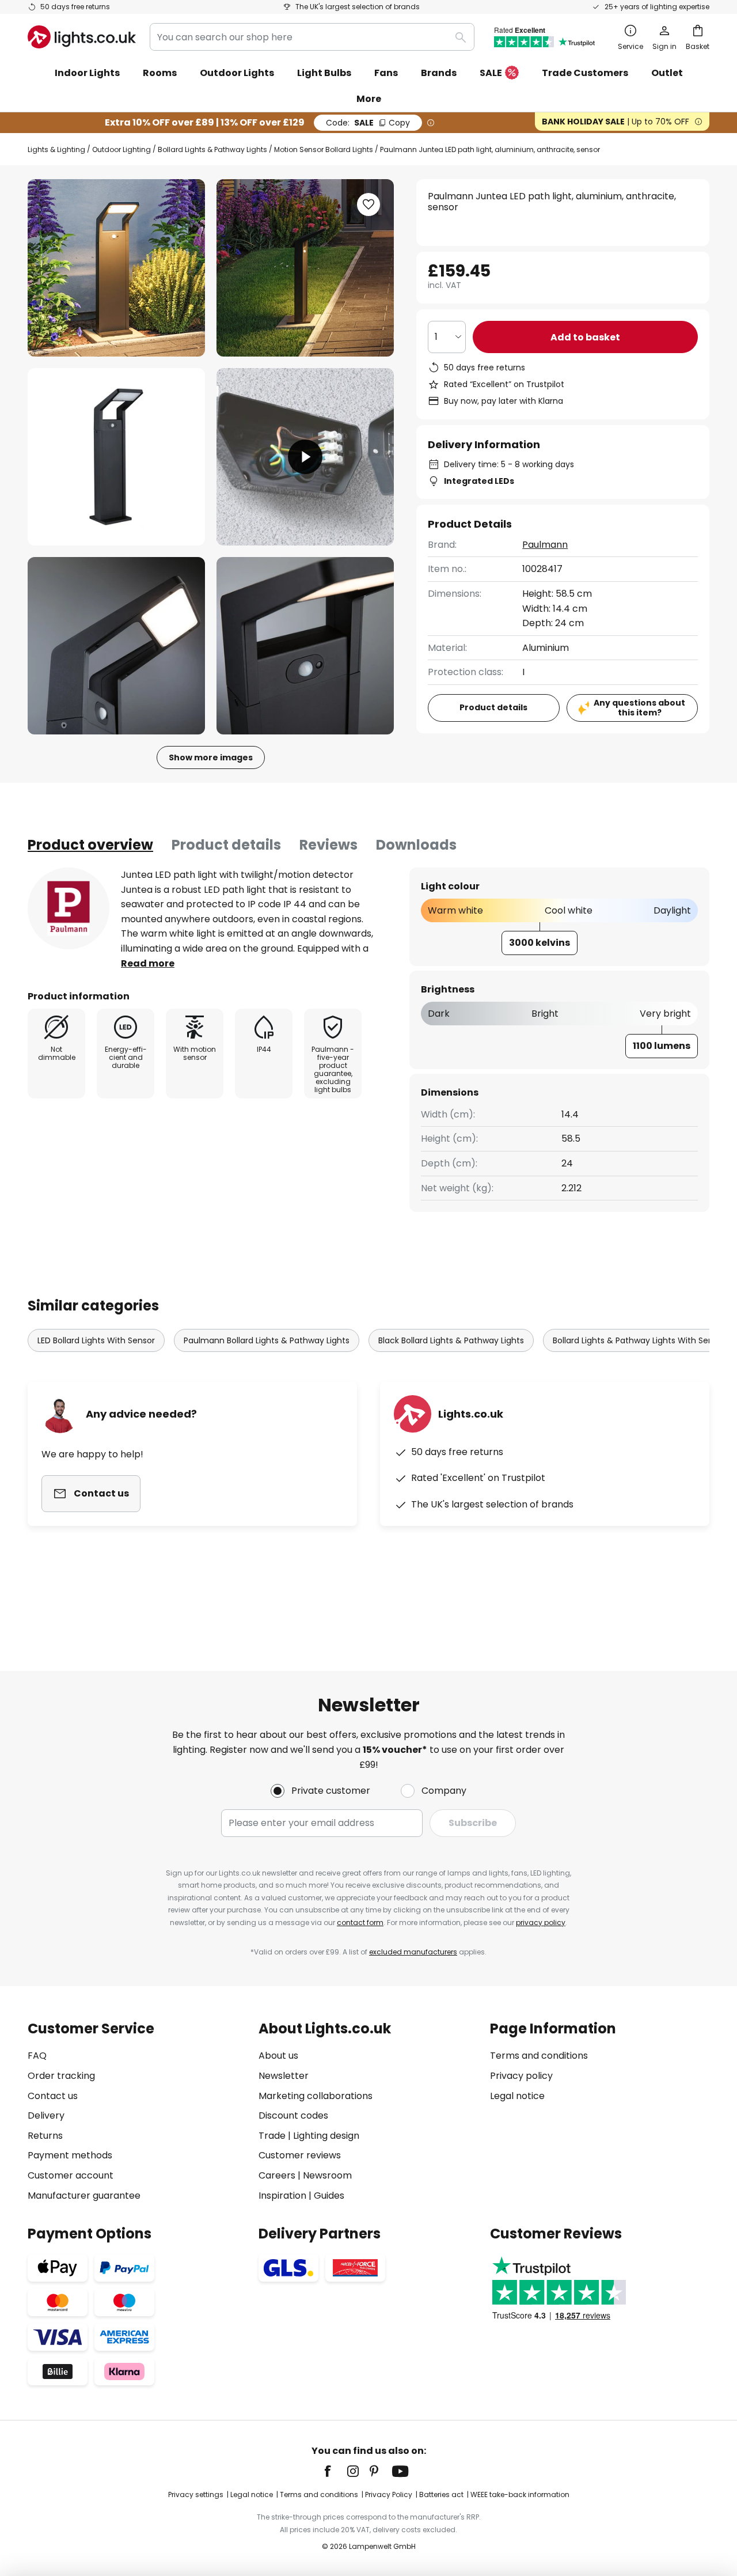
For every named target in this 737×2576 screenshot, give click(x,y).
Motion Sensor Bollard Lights (324, 149)
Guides (329, 2196)
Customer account (71, 2175)
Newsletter (284, 2076)
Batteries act (441, 2494)
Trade (272, 2136)
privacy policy (541, 1922)
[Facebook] (335, 2471)
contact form (360, 1922)
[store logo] (82, 37)
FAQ (37, 2056)
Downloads (416, 845)
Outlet (667, 73)
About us (278, 2056)
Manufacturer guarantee (84, 2196)
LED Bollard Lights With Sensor (96, 1340)
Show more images (211, 757)
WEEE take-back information (520, 2494)
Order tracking (61, 2076)
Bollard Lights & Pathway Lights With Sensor (639, 1340)
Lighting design (326, 2136)
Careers (277, 2175)
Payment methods (70, 2155)
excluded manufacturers (413, 1952)
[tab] (90, 845)
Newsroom (327, 2175)
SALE (491, 73)
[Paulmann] (69, 908)
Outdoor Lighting (121, 149)
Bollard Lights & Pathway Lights (212, 149)
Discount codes (293, 2115)
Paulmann (545, 545)
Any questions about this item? (639, 708)
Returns (45, 2136)
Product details (226, 845)
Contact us (53, 2096)
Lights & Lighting (56, 149)
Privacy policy (521, 2076)
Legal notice (517, 2096)
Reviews (328, 845)
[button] (116, 457)
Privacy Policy (389, 2494)
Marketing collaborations (316, 2096)
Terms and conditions (539, 2056)
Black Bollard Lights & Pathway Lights (451, 1340)
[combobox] (312, 37)
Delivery (46, 2115)
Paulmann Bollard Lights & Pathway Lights (267, 1340)
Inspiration (282, 2196)
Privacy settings (196, 2494)
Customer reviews (300, 2155)
